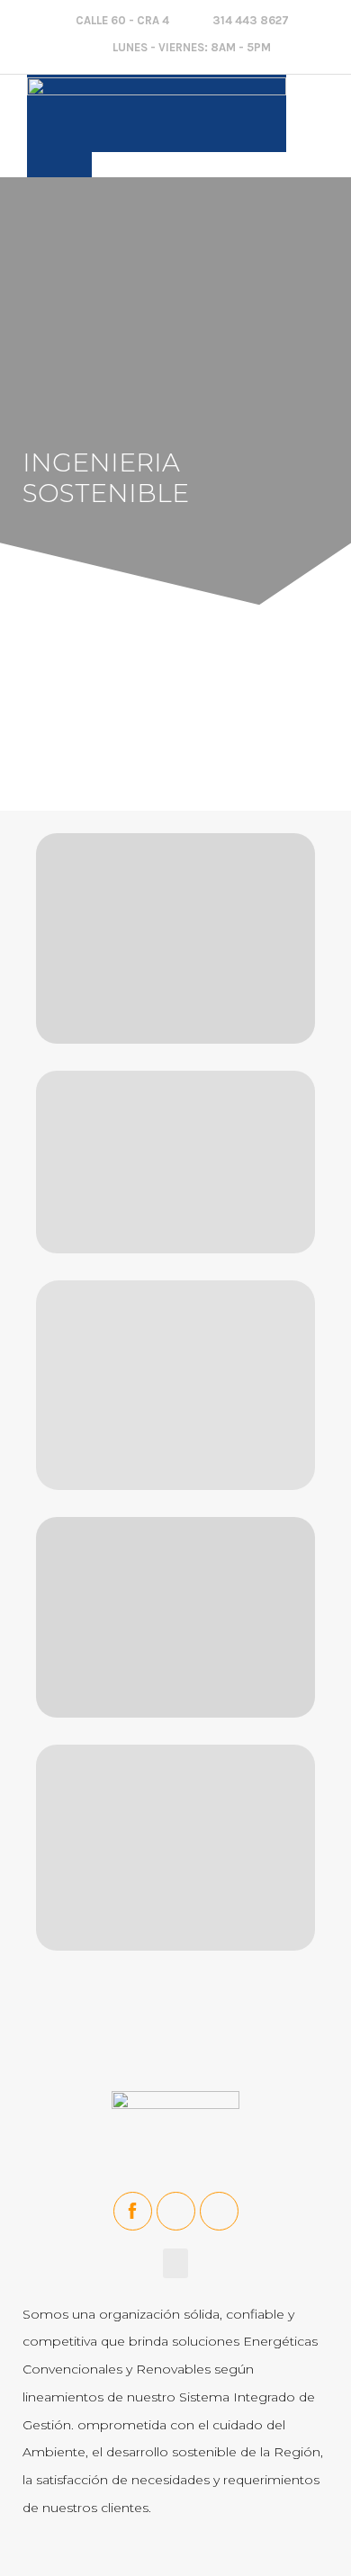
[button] (319, 112)
